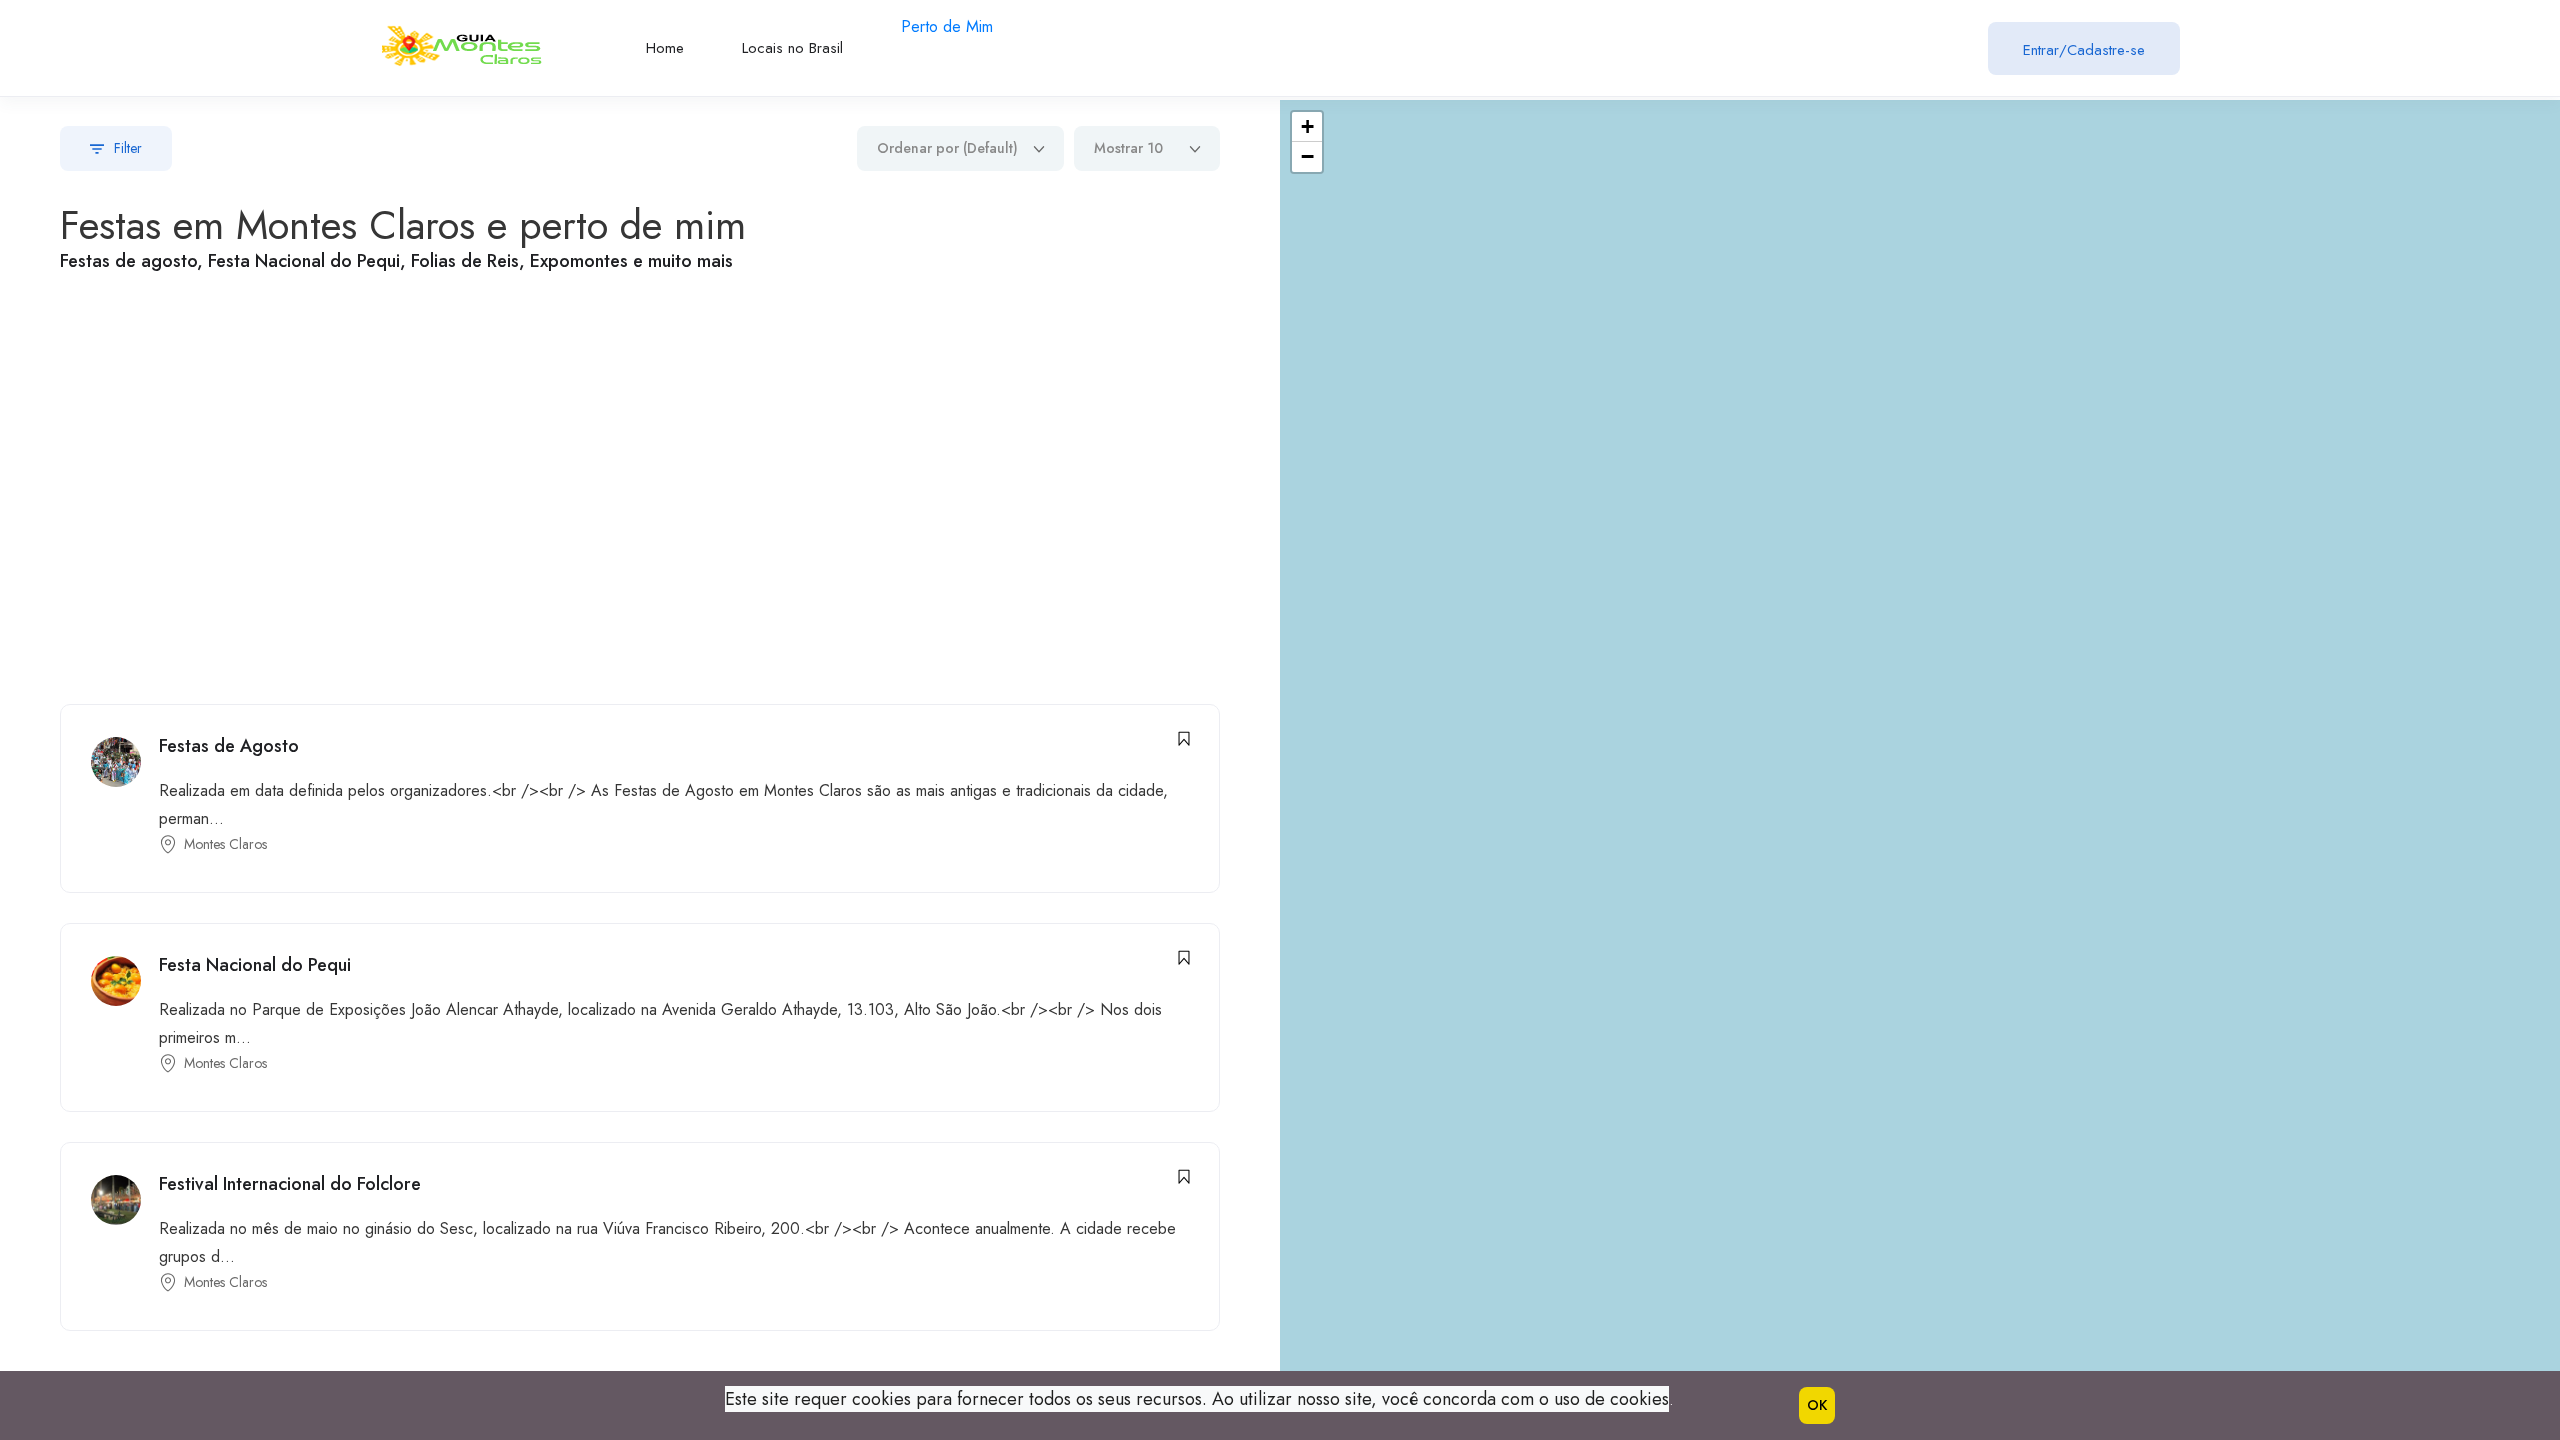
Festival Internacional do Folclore (290, 1184)
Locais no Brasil (792, 48)
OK (1817, 1405)
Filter (128, 148)
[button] (1307, 127)
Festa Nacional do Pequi (255, 965)
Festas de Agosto (229, 746)
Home (665, 48)
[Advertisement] (235, 492)
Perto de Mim (947, 26)
